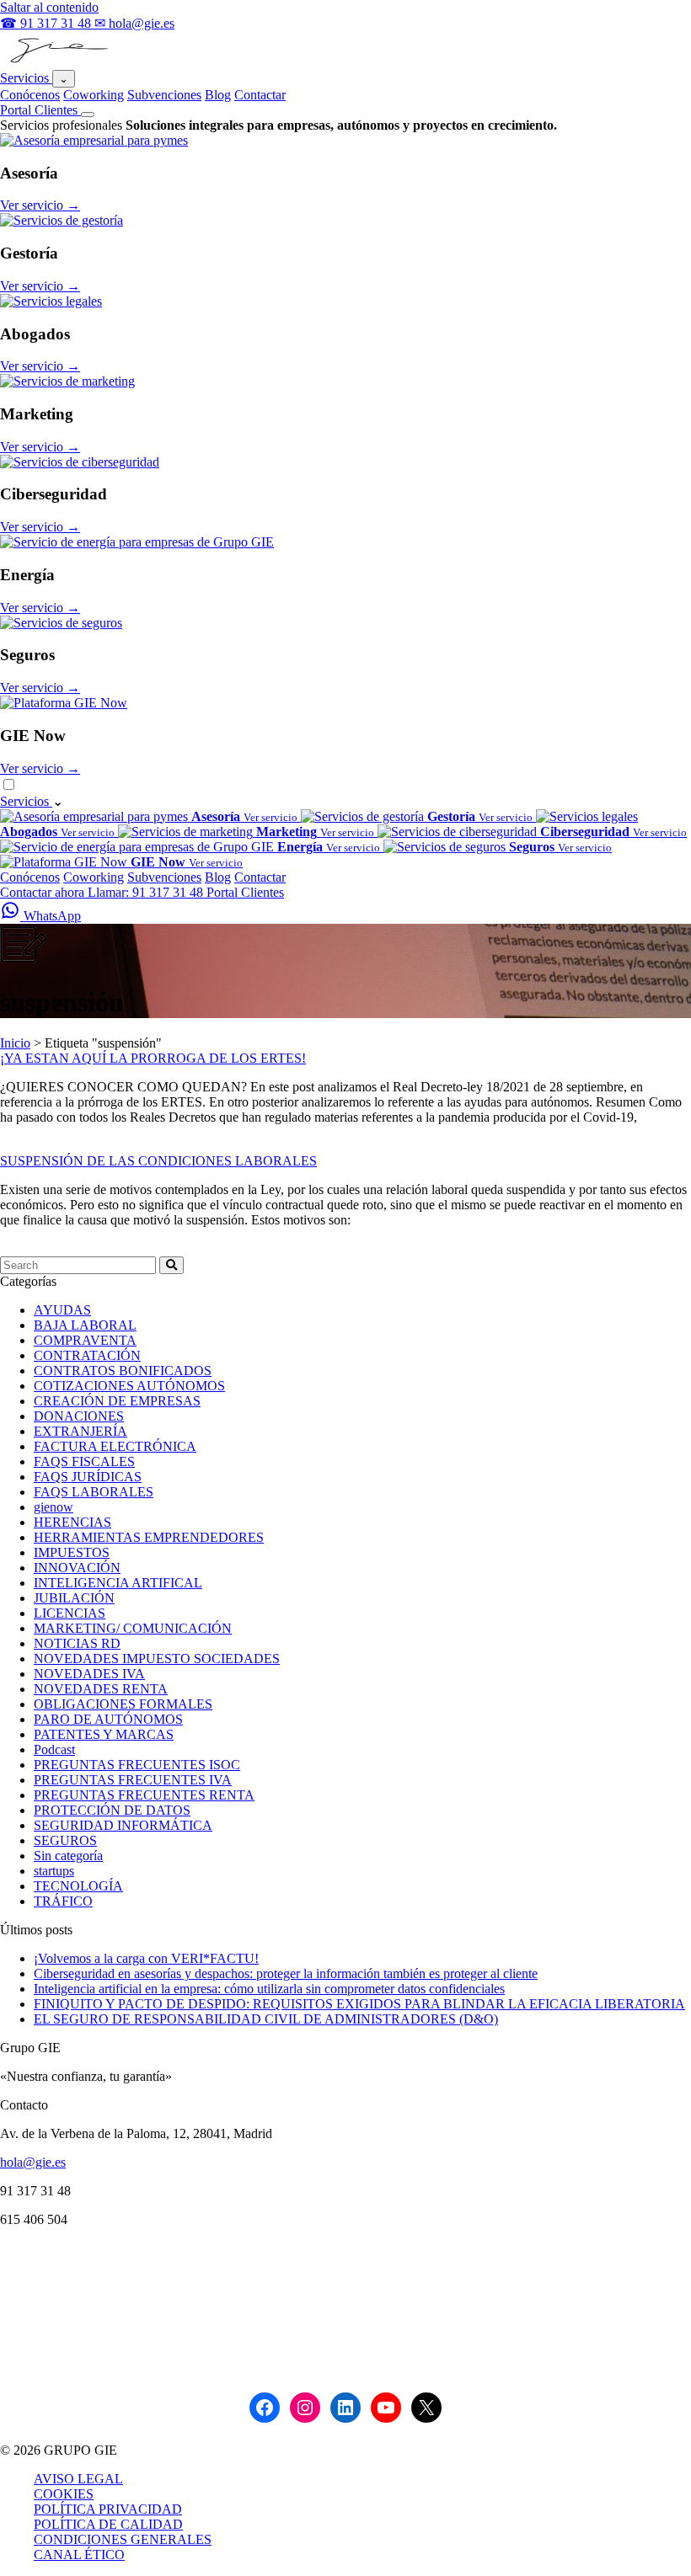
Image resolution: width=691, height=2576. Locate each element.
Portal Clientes (40, 110)
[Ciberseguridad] (80, 462)
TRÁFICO (63, 1901)
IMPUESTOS (72, 1552)
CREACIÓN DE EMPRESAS (117, 1401)
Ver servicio (40, 205)
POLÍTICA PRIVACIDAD (108, 2509)
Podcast (54, 1749)
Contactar (260, 95)
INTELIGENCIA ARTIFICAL (118, 1583)
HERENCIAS (72, 1522)
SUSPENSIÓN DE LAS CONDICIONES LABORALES (158, 1161)
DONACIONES (79, 1416)
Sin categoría (68, 1856)
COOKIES (64, 2494)
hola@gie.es (33, 2162)
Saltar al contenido (49, 7)
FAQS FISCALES (84, 1461)
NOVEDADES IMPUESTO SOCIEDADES (157, 1659)
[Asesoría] (94, 140)
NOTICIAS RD (77, 1643)
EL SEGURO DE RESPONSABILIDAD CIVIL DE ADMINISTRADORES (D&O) (266, 2019)
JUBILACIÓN (74, 1598)
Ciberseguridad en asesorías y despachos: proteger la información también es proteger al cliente (286, 1973)
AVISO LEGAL (78, 2479)
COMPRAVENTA (85, 1340)
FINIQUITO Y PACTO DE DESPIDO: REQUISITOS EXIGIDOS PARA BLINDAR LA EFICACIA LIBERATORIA (359, 2004)
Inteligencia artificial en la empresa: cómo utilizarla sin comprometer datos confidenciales (269, 1989)
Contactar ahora (44, 892)
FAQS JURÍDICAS (88, 1477)
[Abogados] (51, 301)
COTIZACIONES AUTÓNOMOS (129, 1386)
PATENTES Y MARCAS (104, 1734)
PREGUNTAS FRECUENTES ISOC (137, 1765)
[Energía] (137, 542)
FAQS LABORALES (94, 1492)
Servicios (26, 78)
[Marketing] (67, 381)
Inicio (15, 1043)
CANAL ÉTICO (79, 2555)
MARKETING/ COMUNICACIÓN (133, 1628)
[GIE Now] (64, 703)
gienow (54, 1507)
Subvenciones (164, 95)
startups (54, 1871)
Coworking (94, 95)
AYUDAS (62, 1310)
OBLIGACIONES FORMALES (123, 1704)
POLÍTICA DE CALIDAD (108, 2524)
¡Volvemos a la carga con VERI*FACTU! (146, 1958)
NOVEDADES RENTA (101, 1689)
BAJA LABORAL (85, 1325)
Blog (218, 95)
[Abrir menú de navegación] (88, 115)
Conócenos (30, 95)
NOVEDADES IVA (89, 1674)
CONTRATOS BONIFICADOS (123, 1371)
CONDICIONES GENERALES (123, 2539)
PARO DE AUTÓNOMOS (108, 1719)
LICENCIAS (70, 1613)
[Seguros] (61, 623)
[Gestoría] (62, 220)
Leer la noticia (38, 1146)
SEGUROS (65, 1840)
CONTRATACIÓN (87, 1355)
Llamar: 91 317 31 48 (147, 892)
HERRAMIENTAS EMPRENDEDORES (149, 1537)
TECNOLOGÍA (78, 1886)
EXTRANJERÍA (80, 1431)
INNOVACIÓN (77, 1568)
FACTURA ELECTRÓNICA (115, 1446)
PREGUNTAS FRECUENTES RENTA (144, 1795)
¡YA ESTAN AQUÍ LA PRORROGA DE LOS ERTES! (153, 1058)
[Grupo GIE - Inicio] (57, 62)
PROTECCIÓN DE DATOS (112, 1810)
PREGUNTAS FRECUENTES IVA (133, 1780)
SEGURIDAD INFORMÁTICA (123, 1825)
